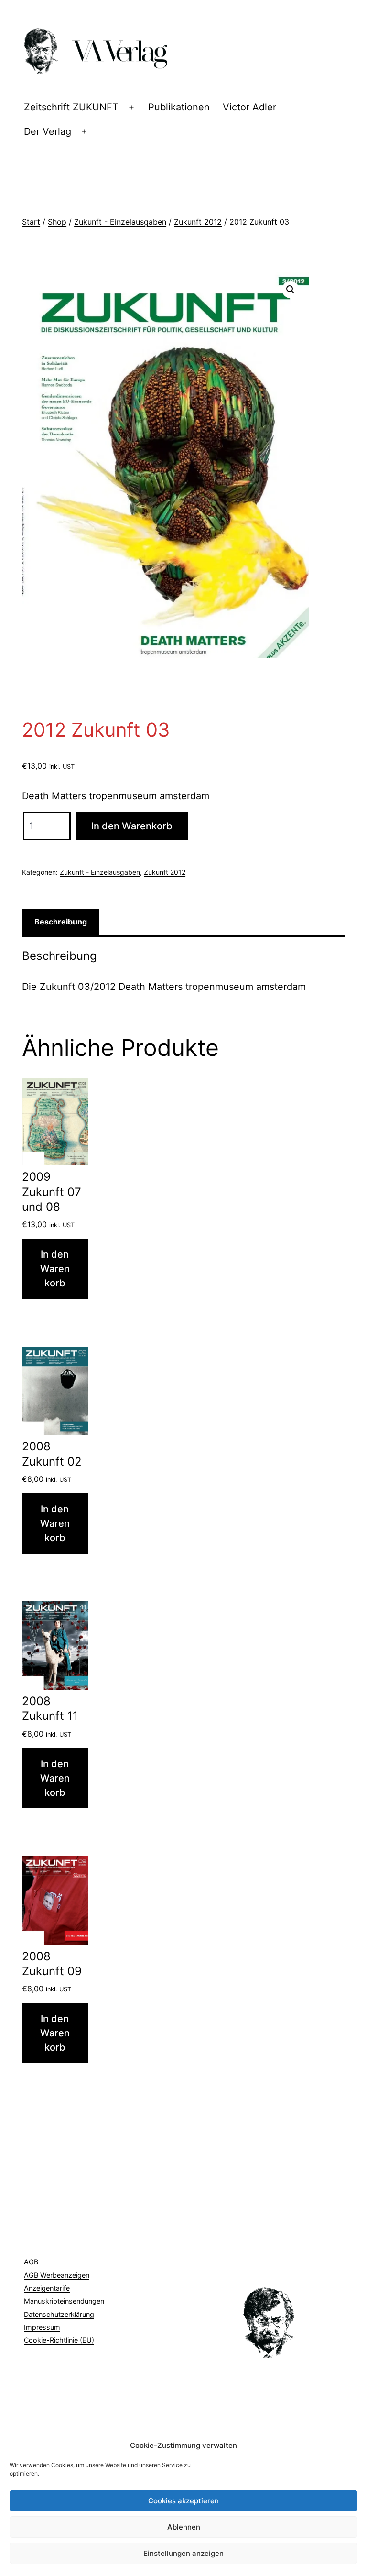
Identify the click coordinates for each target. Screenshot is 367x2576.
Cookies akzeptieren (183, 2501)
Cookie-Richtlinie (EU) (59, 2340)
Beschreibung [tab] (61, 922)
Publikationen (179, 107)
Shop (57, 222)
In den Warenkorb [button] (55, 1269)
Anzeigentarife (47, 2288)
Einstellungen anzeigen (183, 2553)
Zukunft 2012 (198, 222)
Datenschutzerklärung (59, 2314)
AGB (31, 2262)
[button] (291, 290)
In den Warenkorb (132, 826)
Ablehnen (184, 2527)
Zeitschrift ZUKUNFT (71, 107)
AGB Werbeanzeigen (57, 2275)
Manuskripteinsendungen (64, 2301)
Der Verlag (48, 131)
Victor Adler (249, 107)
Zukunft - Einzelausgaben (120, 222)
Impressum (42, 2327)
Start (31, 222)
